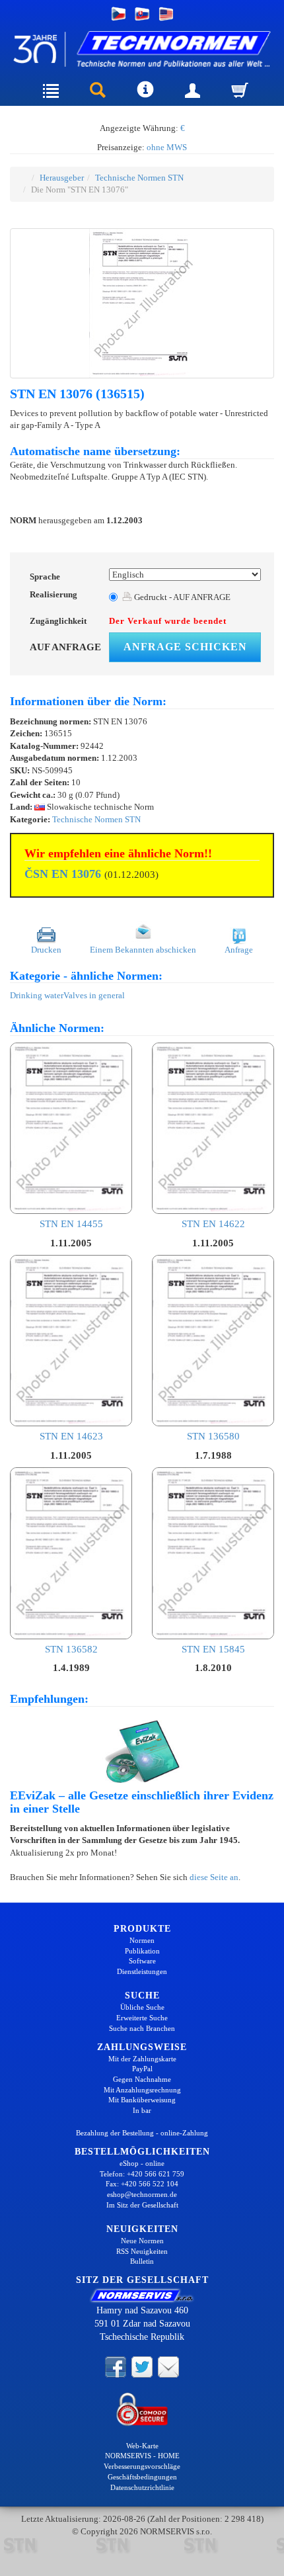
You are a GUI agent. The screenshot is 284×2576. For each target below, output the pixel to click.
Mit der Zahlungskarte (142, 2059)
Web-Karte (142, 2446)
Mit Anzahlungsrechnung (142, 2090)
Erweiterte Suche (142, 2018)
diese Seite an (214, 1877)
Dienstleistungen (142, 1971)
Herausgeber (62, 178)
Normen (142, 1940)
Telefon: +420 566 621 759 (142, 2174)
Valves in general (94, 995)
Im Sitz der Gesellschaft (142, 2205)
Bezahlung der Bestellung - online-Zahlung (142, 2133)
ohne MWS (167, 147)
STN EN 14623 (71, 1436)
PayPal (142, 2069)
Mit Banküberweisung (142, 2100)
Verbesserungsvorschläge (142, 2466)
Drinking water (37, 995)
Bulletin (142, 2261)
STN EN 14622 (213, 1224)
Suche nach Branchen (142, 2028)
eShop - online (142, 2163)
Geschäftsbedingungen (142, 2477)
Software (142, 1961)
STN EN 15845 (213, 1649)
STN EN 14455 (71, 1224)
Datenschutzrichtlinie (142, 2487)
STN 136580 (213, 1436)
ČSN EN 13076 (63, 874)
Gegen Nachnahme (142, 2079)
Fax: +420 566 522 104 (142, 2184)
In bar (142, 2110)
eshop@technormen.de (142, 2194)
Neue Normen (142, 2241)
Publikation (142, 1951)
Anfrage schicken (185, 647)
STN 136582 (71, 1649)
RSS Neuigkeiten (142, 2251)
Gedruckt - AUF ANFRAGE (181, 597)
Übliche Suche (142, 2007)
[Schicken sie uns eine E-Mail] (168, 2366)
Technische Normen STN (139, 178)
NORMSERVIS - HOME (142, 2456)
